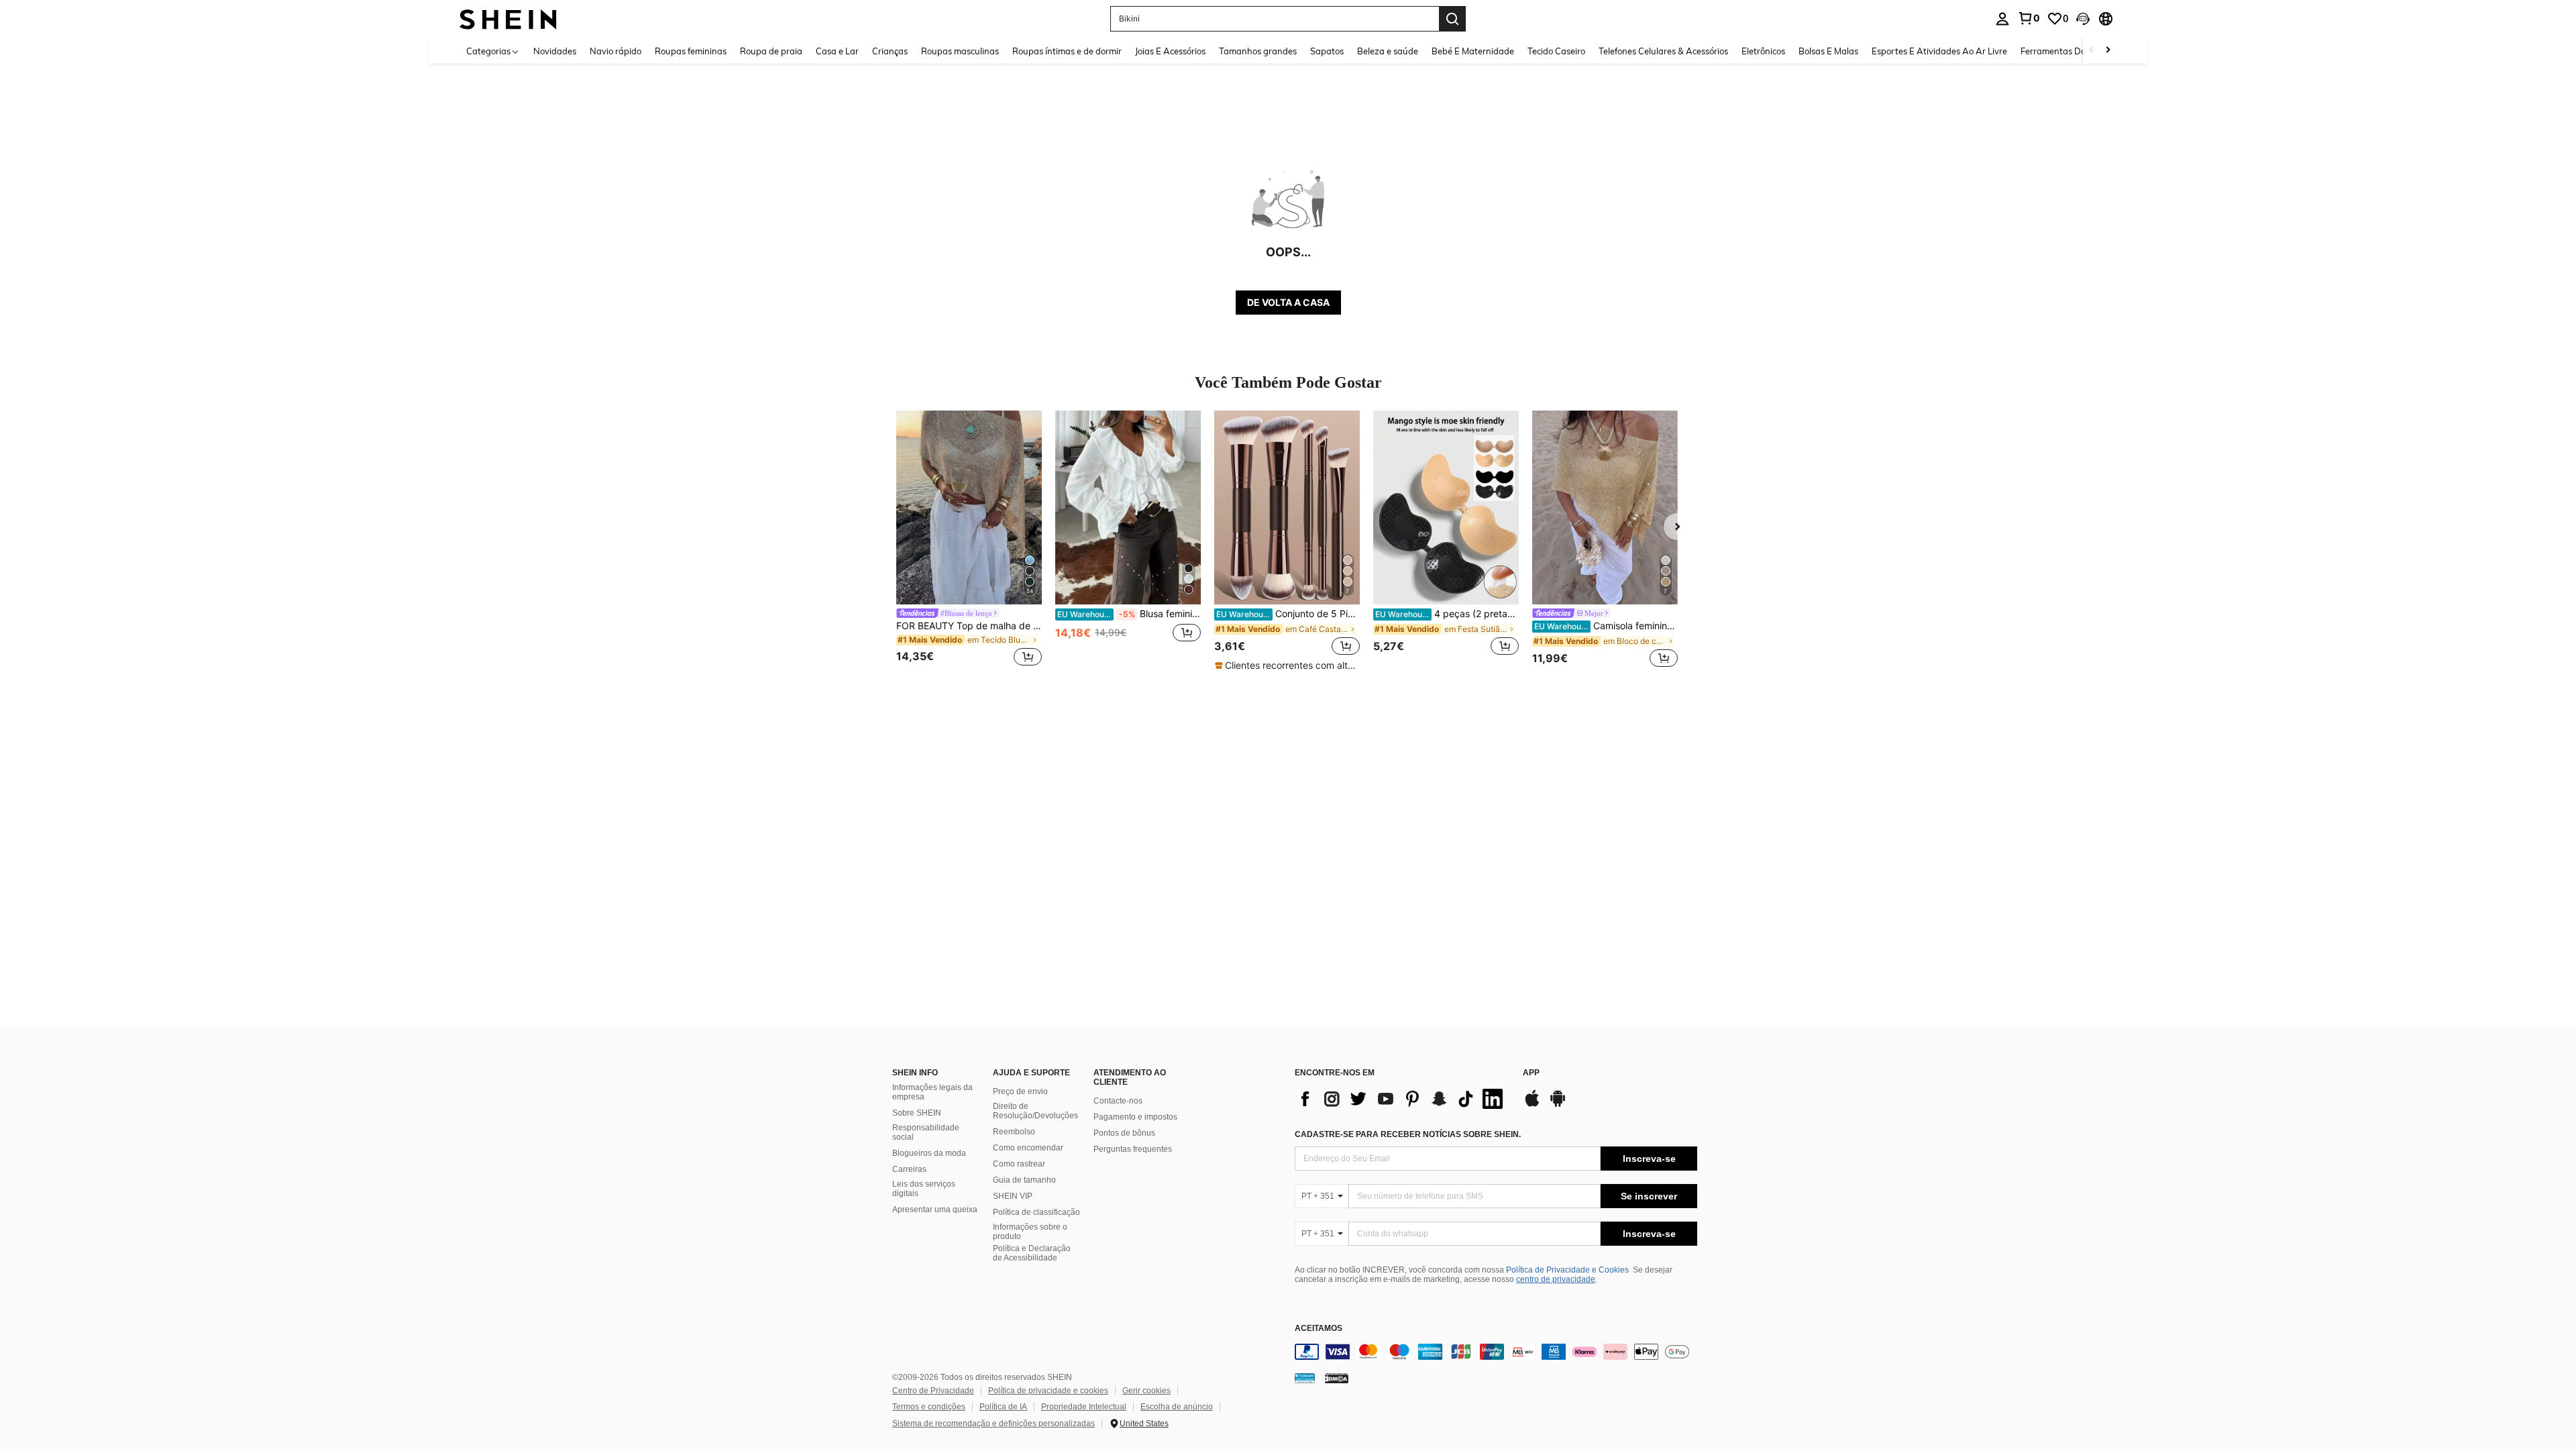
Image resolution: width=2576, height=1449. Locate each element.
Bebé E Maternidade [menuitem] (1473, 51)
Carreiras (909, 1169)
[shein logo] (508, 18)
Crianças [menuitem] (890, 51)
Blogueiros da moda (929, 1153)
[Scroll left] (2092, 51)
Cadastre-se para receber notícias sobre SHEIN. (1408, 1134)
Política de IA (1003, 1407)
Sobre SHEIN (917, 1113)
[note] (1287, 665)
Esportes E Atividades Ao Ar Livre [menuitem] (1939, 51)
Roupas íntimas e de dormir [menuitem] (1067, 51)
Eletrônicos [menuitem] (1763, 51)
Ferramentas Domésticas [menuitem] (2071, 51)
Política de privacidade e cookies (1048, 1391)
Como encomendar (1028, 1148)
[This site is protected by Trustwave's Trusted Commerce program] (1305, 1378)
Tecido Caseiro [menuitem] (1556, 51)
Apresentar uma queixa (935, 1210)
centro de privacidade (1556, 1279)
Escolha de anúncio (1177, 1407)
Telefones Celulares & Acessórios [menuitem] (1663, 51)
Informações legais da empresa (932, 1092)
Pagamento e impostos (1135, 1117)
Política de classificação (1036, 1212)
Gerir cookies (1146, 1391)
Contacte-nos (1118, 1101)
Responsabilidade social (926, 1132)
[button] (2083, 19)
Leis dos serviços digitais (924, 1189)
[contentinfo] (1496, 1352)
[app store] (1532, 1105)
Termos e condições (929, 1407)
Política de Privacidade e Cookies (1567, 1270)
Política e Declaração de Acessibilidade (1032, 1253)
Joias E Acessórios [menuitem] (1170, 51)
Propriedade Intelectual (1084, 1407)
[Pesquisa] (1452, 19)
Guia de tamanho (1024, 1180)
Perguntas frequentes (1133, 1149)
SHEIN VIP (1013, 1196)
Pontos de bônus (1124, 1133)
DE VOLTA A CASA (1288, 302)
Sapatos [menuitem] (1327, 51)
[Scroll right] (2108, 51)
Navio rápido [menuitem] (615, 51)
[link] (2029, 18)
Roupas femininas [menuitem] (691, 51)
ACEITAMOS (1319, 1329)
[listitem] (969, 540)
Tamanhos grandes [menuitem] (1258, 51)
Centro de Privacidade (933, 1391)
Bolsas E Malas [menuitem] (1828, 51)
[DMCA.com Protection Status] (1337, 1378)
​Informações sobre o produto (1030, 1232)
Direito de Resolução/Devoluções (1035, 1111)
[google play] (1558, 1105)
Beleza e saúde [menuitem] (1388, 51)
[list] (1402, 1099)
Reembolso (1014, 1132)
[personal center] (2002, 19)
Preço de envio (1020, 1091)
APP (1531, 1073)
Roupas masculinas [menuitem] (960, 51)
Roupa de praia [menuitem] (771, 51)
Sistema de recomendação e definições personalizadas (994, 1424)
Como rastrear (1019, 1164)
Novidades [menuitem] (555, 51)
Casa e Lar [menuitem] (837, 51)
